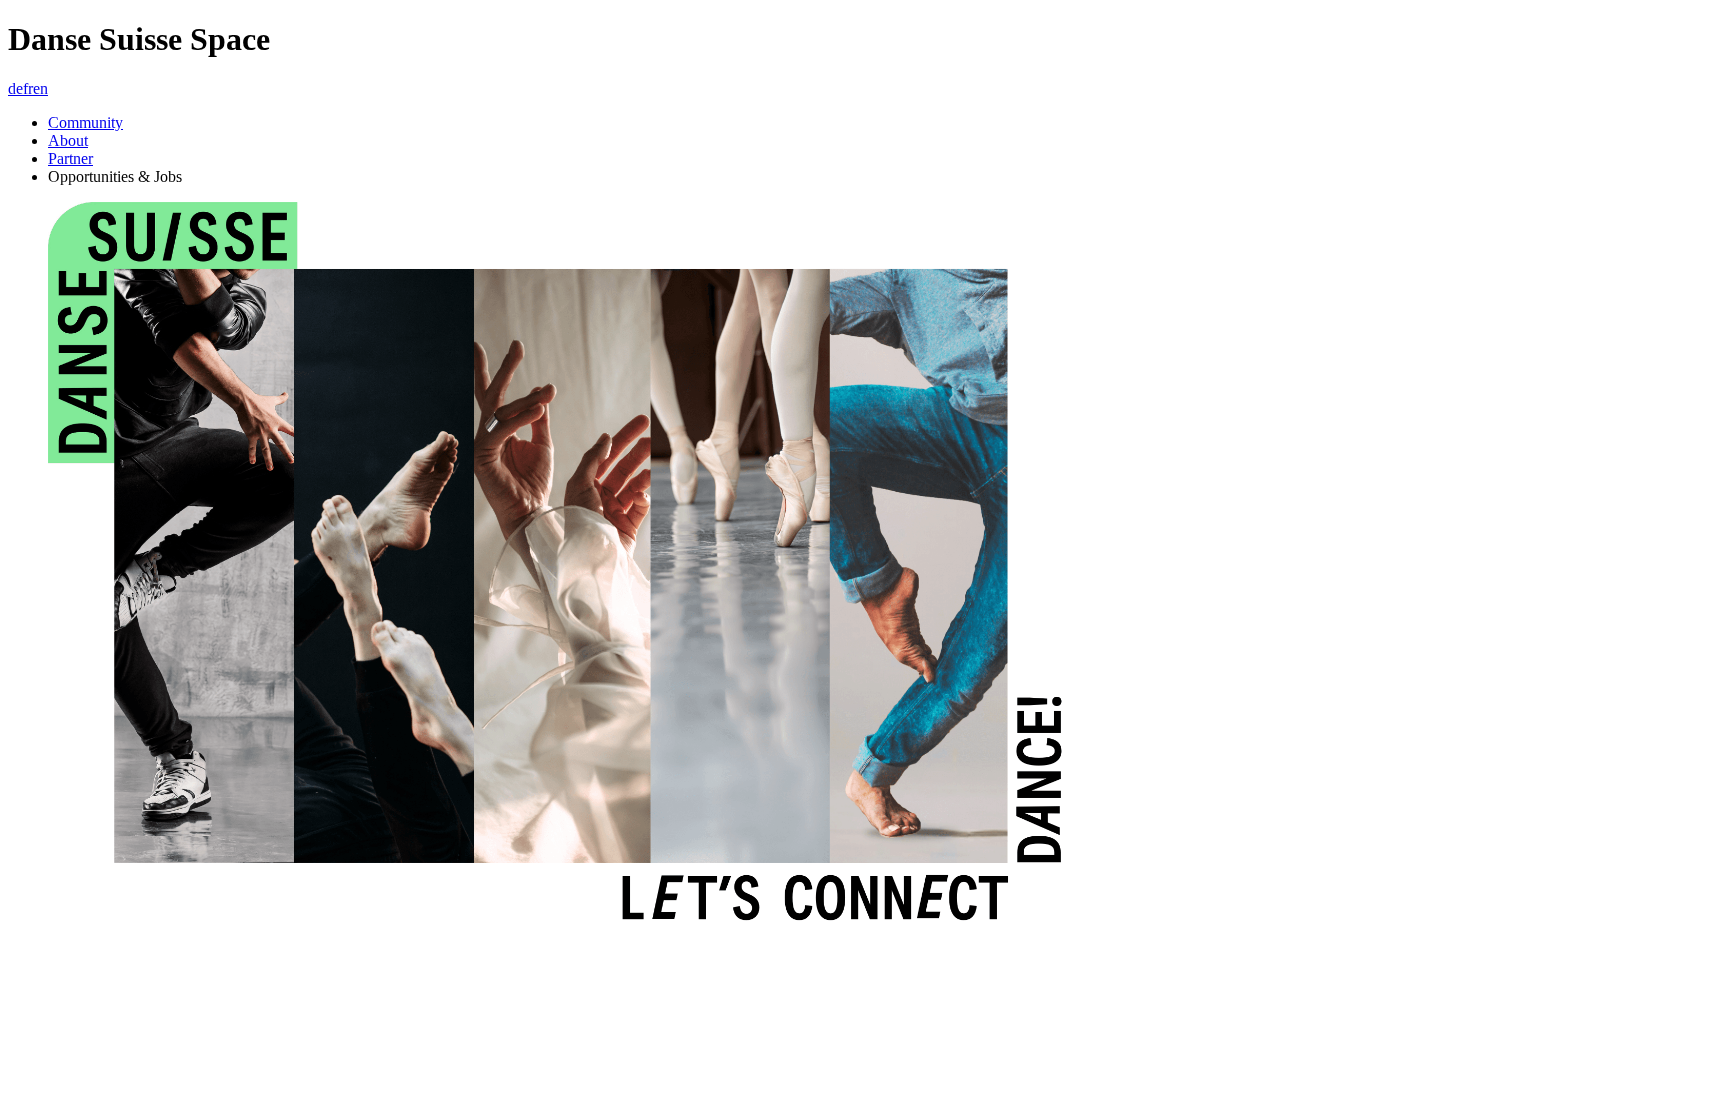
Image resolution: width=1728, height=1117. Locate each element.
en (40, 88)
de (15, 88)
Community (85, 122)
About (68, 140)
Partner (70, 158)
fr (28, 88)
